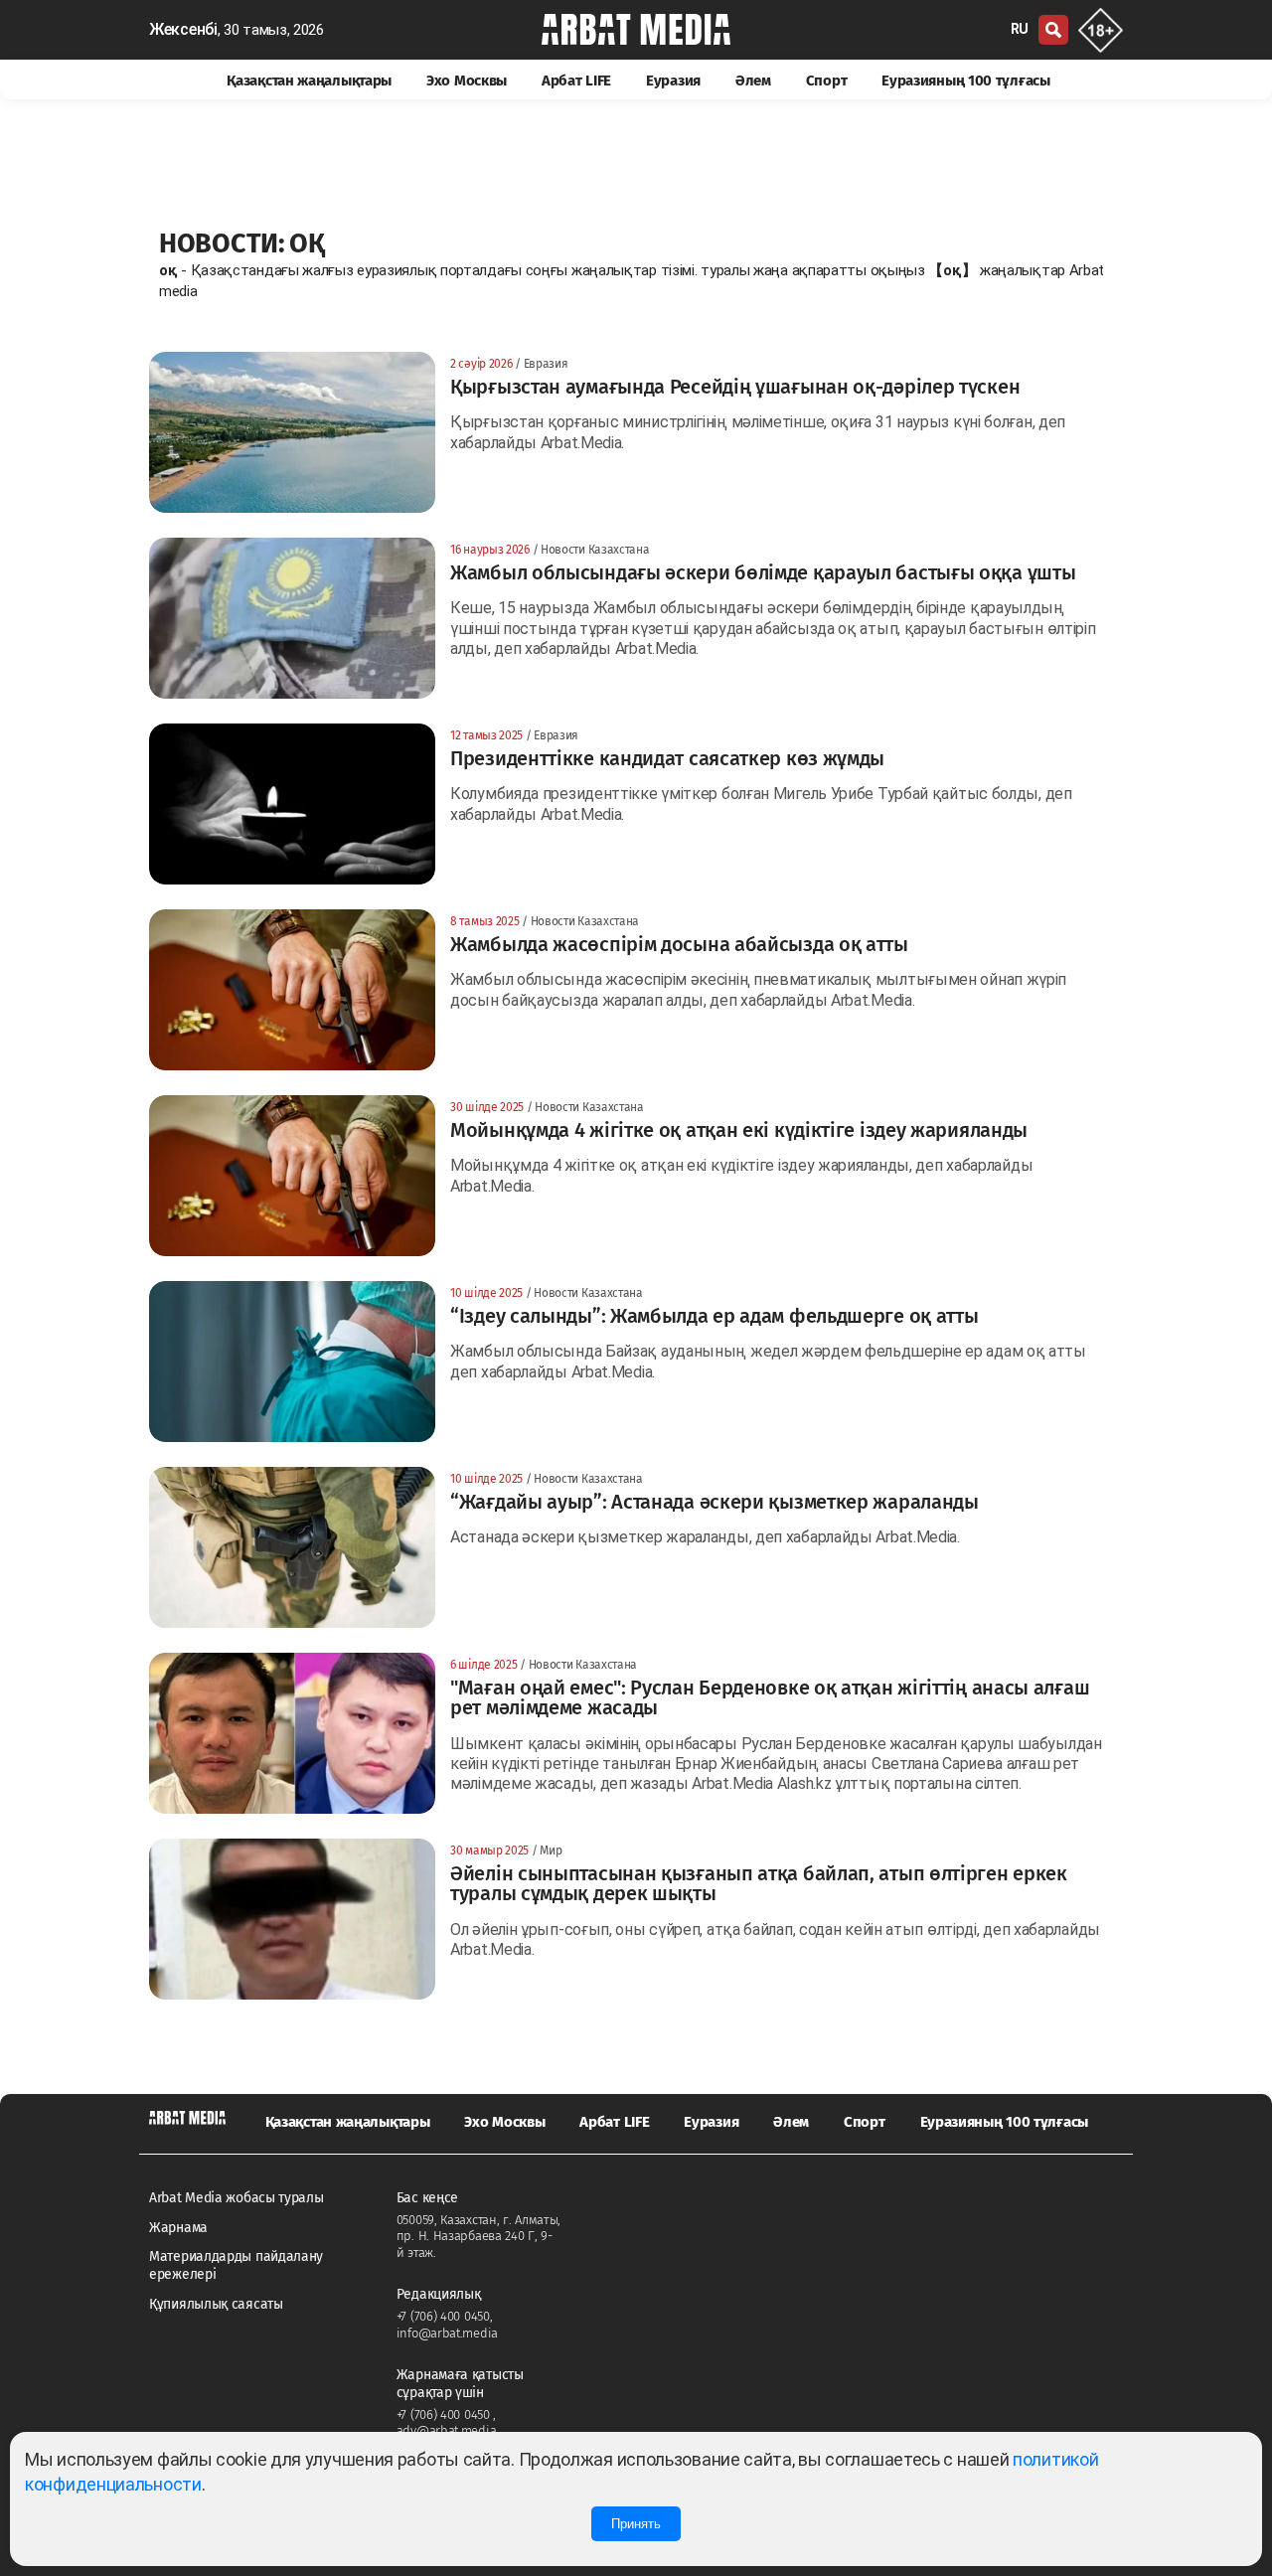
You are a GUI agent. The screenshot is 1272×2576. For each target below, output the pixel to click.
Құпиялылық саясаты (216, 2304)
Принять (636, 2524)
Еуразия (673, 80)
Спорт (827, 80)
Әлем (753, 80)
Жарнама (178, 2228)
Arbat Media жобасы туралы (237, 2198)
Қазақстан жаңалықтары (309, 80)
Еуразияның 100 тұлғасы (965, 80)
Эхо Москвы (467, 80)
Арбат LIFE (576, 80)
